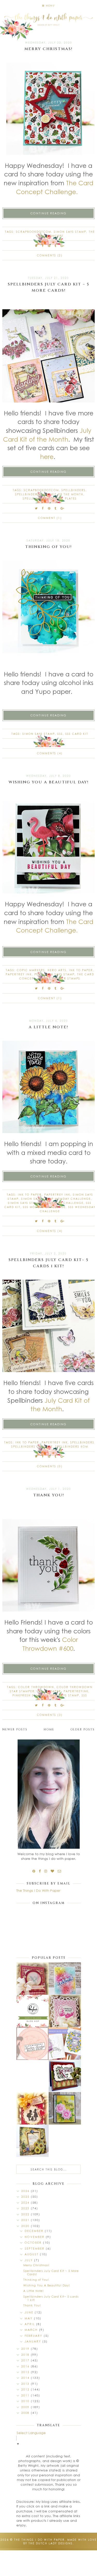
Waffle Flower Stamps (59, 978)
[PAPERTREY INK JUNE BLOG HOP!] (65, 1979)
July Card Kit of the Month (47, 435)
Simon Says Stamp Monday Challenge (56, 1199)
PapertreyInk (76, 1691)
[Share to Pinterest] (49, 246)
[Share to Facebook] (43, 246)
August (32, 2254)
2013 (26, 2384)
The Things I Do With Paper (38, 1890)
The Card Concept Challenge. (55, 187)
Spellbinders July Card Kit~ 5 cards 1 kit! (51, 2298)
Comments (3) (50, 1715)
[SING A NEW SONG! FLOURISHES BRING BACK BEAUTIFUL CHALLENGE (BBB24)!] (32, 1979)
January (33, 2341)
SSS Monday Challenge (44, 1207)
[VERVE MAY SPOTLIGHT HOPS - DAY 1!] (65, 2108)
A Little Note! (48, 1027)
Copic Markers (31, 970)
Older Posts (83, 1729)
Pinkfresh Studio (28, 1695)
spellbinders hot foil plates (50, 498)
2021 (26, 2220)
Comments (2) (50, 255)
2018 (26, 2355)
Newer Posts (15, 1729)
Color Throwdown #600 (50, 1644)
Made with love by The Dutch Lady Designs (60, 2541)
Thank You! (49, 1495)
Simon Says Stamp (70, 232)
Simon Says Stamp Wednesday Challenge (46, 1203)
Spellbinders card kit (32, 1447)
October (34, 2242)
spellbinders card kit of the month (49, 494)
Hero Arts (57, 970)
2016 (26, 2366)
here (47, 456)
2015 (26, 2372)
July (29, 2260)
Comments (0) (50, 1466)
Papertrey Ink (19, 974)
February (34, 2336)
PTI (37, 974)
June (30, 2312)
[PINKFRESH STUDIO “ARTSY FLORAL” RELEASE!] (32, 2011)
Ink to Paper (81, 970)
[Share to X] (36, 246)
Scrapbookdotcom (34, 232)
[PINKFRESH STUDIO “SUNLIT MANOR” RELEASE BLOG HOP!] (65, 2043)
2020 (26, 2226)
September (35, 2248)
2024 (26, 2202)
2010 (26, 2401)
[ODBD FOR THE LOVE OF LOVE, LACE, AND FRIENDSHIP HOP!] (32, 2108)
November (35, 2237)
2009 (26, 2407)
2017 (26, 2360)
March (32, 2330)
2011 (26, 2395)
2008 (26, 2413)
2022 (26, 2214)
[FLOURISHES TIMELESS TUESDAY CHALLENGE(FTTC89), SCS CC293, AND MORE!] (65, 2076)
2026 (26, 2191)
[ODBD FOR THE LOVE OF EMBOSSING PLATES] (65, 2011)
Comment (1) (50, 518)
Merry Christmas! (48, 49)
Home (49, 1729)
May (29, 2318)
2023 (26, 2208)
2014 (26, 2378)
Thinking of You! (48, 547)
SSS (60, 734)
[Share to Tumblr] (56, 246)
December (35, 2231)
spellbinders (74, 490)
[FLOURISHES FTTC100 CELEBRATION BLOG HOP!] (32, 2044)
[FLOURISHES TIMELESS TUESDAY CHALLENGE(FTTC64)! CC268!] (32, 2141)
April (30, 2324)
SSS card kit (77, 734)
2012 (26, 2389)
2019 (26, 2349)
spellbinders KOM (72, 1447)
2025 (26, 2197)
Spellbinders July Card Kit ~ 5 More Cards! (51, 2272)
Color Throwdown (36, 1687)
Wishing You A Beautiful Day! (49, 782)
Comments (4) (50, 753)
